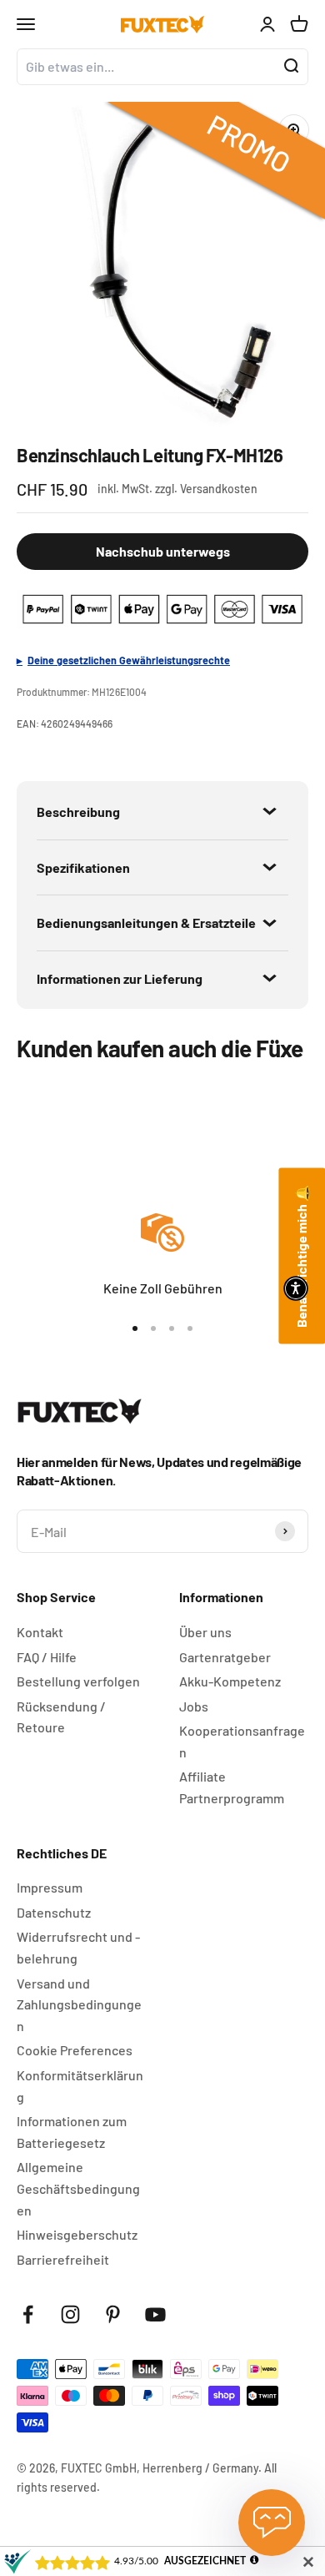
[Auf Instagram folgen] (70, 2314)
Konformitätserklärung (80, 2086)
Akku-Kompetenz (230, 1681)
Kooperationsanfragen (242, 1741)
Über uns (205, 1632)
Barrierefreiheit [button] (63, 2259)
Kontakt (40, 1632)
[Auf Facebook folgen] (28, 2314)
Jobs (194, 1706)
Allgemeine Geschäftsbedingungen (78, 2188)
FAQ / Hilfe (47, 1657)
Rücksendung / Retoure (61, 1717)
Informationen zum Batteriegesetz (72, 2132)
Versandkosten (219, 489)
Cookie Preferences (75, 2050)
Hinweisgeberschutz (77, 2234)
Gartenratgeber (225, 1657)
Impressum (50, 1887)
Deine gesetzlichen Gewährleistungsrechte (129, 660)
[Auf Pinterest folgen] (113, 2314)
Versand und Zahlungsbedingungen (79, 2004)
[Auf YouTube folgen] (155, 2314)
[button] (296, 1288)
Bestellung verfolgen (78, 1681)
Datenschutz (54, 1912)
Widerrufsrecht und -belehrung (78, 1947)
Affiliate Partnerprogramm (232, 1787)
